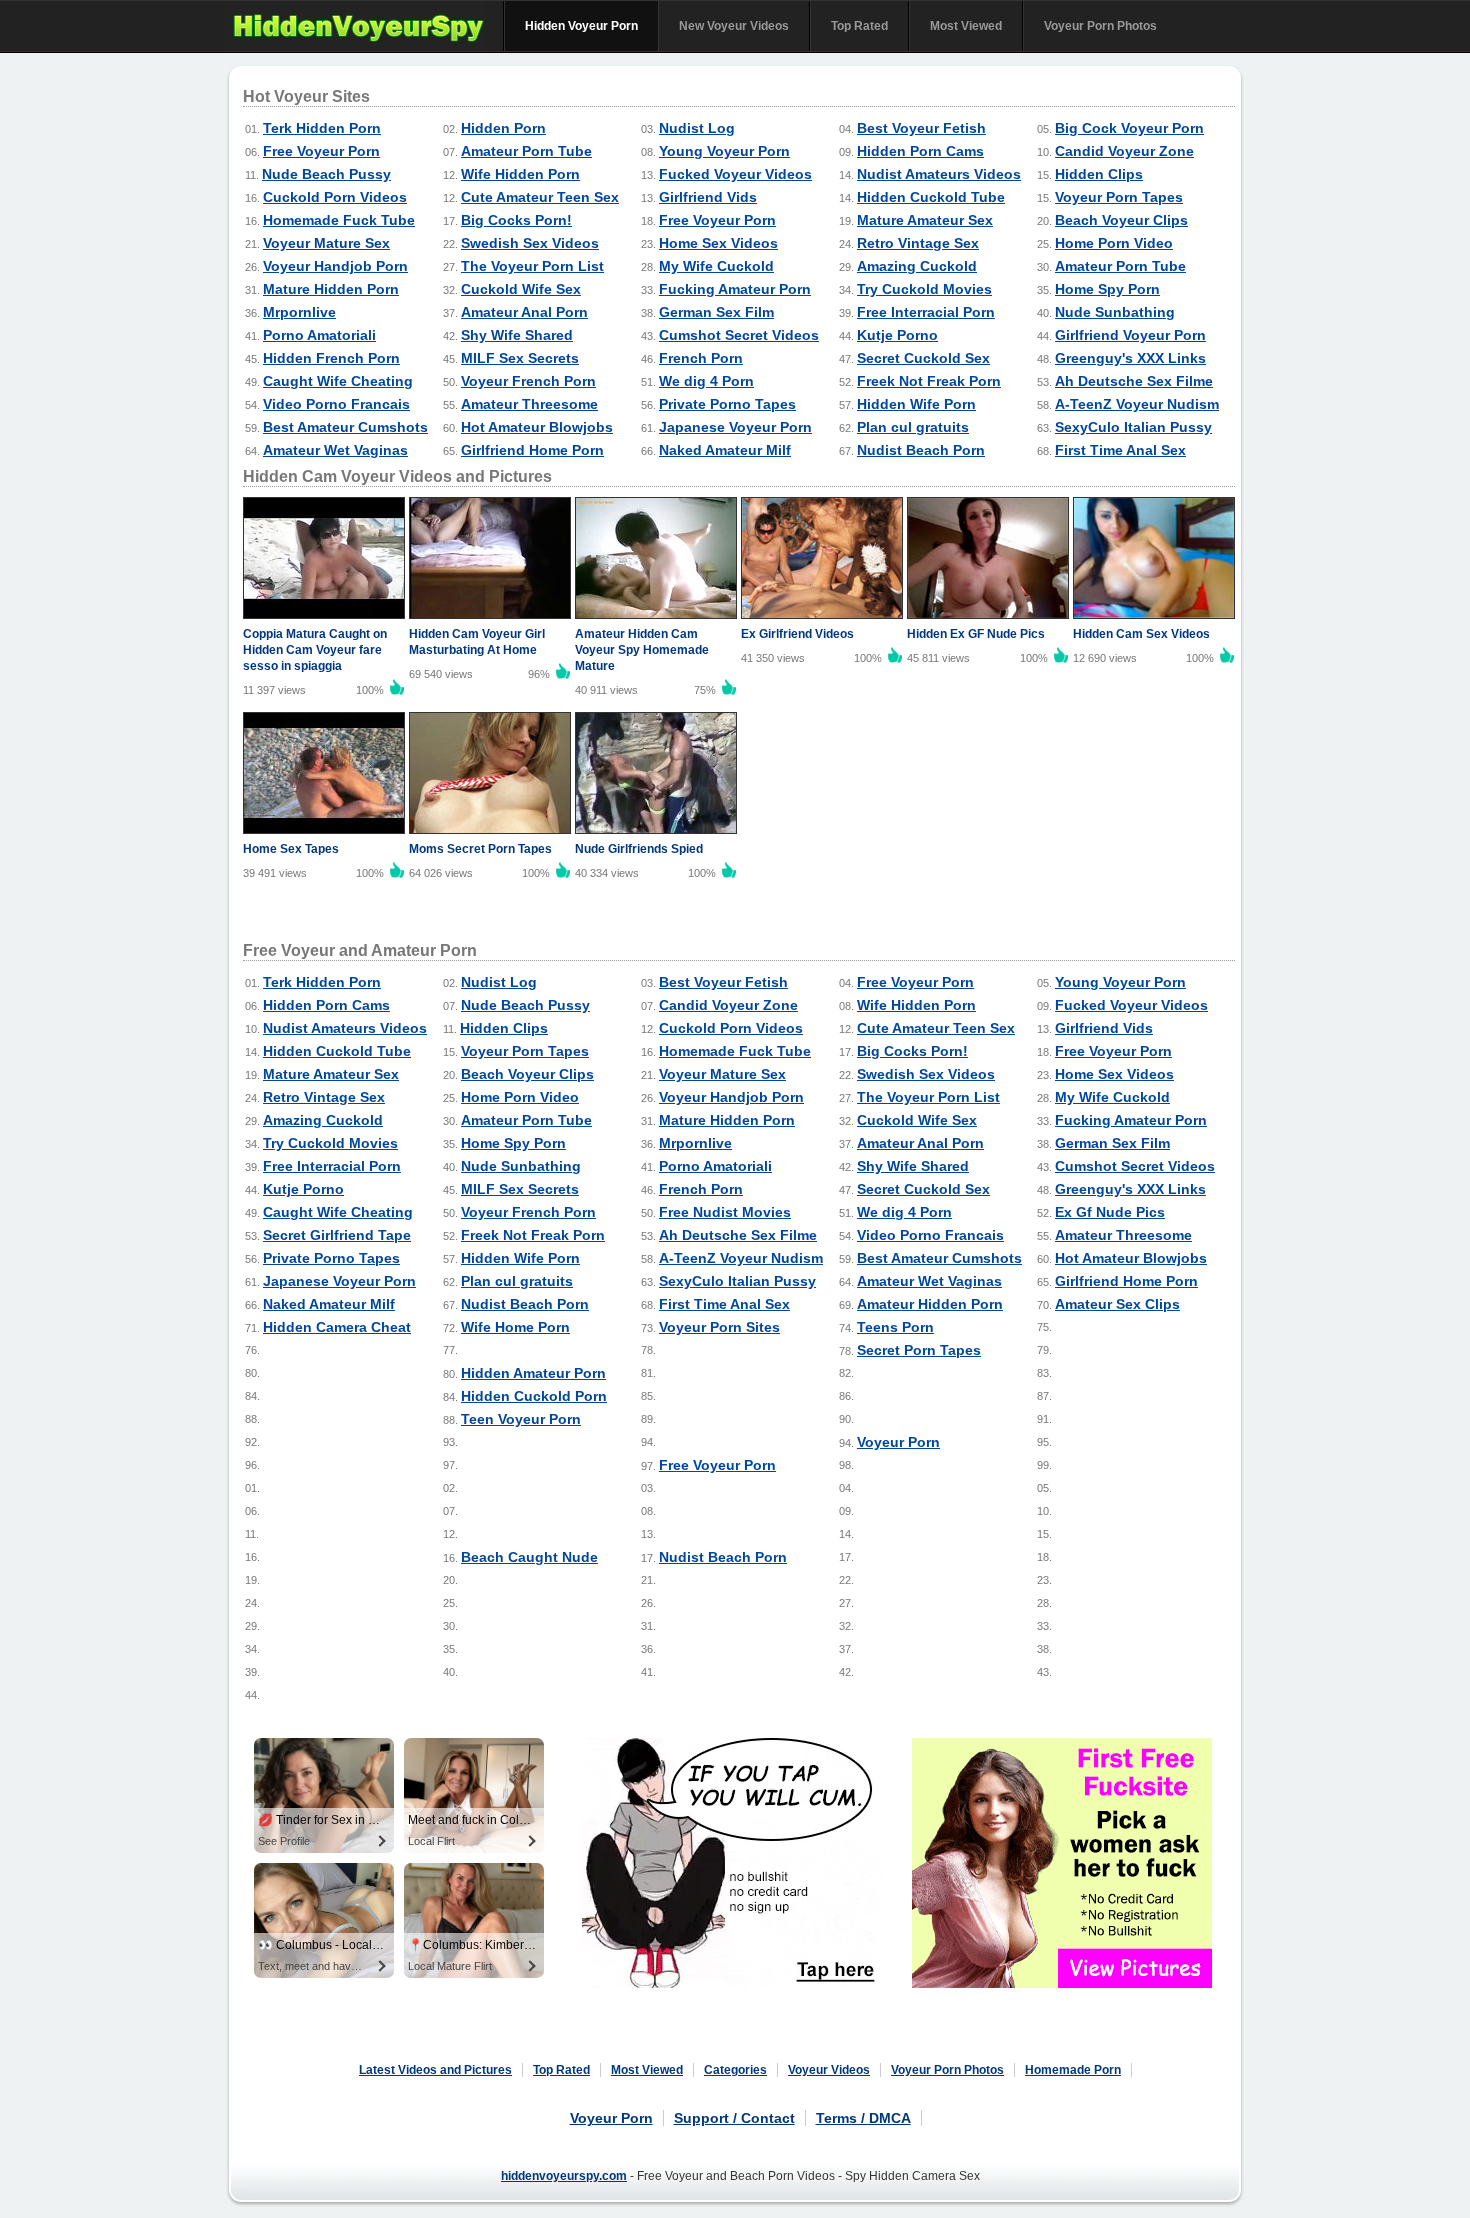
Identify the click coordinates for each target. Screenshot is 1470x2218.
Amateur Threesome (529, 404)
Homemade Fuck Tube (339, 220)
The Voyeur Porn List (532, 266)
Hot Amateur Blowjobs (537, 427)
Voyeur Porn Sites (719, 1327)
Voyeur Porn (898, 1442)
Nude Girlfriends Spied (639, 849)
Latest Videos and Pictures (435, 2070)
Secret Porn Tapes (919, 1350)
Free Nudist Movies (725, 1212)
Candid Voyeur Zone (1124, 151)
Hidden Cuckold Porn (534, 1396)
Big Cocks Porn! (516, 220)
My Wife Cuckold (716, 266)
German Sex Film (716, 312)
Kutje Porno (897, 335)
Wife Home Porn (515, 1327)
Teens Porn (895, 1327)
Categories (735, 2070)
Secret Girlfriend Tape (337, 1235)
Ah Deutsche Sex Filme (1134, 381)
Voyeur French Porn (528, 381)
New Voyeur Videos (734, 26)
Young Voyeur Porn (724, 151)
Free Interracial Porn (926, 312)
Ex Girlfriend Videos (797, 634)
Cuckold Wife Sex (521, 289)
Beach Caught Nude (529, 1557)
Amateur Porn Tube (526, 151)
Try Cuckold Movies (924, 289)
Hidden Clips (1099, 174)
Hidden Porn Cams (920, 151)
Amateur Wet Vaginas (335, 450)
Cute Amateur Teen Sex (540, 197)
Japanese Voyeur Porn (735, 427)
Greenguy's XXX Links (1130, 358)
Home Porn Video (1114, 243)
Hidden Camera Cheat (337, 1327)
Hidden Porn (503, 128)
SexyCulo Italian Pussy (1133, 427)
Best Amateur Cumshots (345, 427)
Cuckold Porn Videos (335, 197)
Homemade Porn (1073, 2070)
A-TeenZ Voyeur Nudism (1137, 404)
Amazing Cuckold (917, 266)
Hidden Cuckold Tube (931, 197)
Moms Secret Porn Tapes (480, 849)
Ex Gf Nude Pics (1110, 1212)
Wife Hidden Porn (520, 174)
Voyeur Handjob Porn (335, 266)
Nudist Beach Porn (921, 450)
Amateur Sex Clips (1117, 1304)
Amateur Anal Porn (524, 312)
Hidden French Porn (331, 358)
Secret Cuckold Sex (923, 358)
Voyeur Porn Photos (1100, 26)
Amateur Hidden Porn (930, 1304)
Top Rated (859, 26)
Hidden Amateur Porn (533, 1373)
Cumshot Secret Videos (739, 335)
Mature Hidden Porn (331, 289)
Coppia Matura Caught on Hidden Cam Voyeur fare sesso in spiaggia (315, 650)
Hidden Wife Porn (916, 404)
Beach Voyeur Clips (1121, 220)
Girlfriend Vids (708, 197)
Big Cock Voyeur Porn (1129, 128)
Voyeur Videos (829, 2070)
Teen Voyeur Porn (521, 1419)
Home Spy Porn (1107, 289)
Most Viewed (966, 26)
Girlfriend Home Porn (532, 450)
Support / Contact (734, 2118)
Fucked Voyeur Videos (735, 174)
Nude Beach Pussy (326, 174)
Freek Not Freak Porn (929, 381)
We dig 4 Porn (706, 381)
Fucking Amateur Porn (735, 289)
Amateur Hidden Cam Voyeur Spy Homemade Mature (642, 650)
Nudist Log (697, 128)
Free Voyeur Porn (321, 151)
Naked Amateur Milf (725, 450)
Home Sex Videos (718, 243)
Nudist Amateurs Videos (939, 174)
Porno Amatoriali (319, 335)
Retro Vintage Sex (918, 243)
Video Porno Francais (336, 404)
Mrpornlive (299, 312)
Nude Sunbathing (1115, 312)
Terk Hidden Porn (322, 128)
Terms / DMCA (863, 2118)
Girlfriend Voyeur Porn (1130, 335)
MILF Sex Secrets (520, 358)
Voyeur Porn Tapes (1119, 197)
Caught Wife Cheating (338, 381)
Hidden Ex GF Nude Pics (976, 634)
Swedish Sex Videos (530, 243)
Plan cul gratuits (913, 427)
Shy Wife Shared (517, 335)
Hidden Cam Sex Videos (1141, 634)
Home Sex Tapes (291, 849)
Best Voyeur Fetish (921, 128)
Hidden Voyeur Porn (581, 26)
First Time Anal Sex (1120, 450)
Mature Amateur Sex (925, 220)
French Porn (701, 358)
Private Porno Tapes (727, 404)
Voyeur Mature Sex (326, 243)
